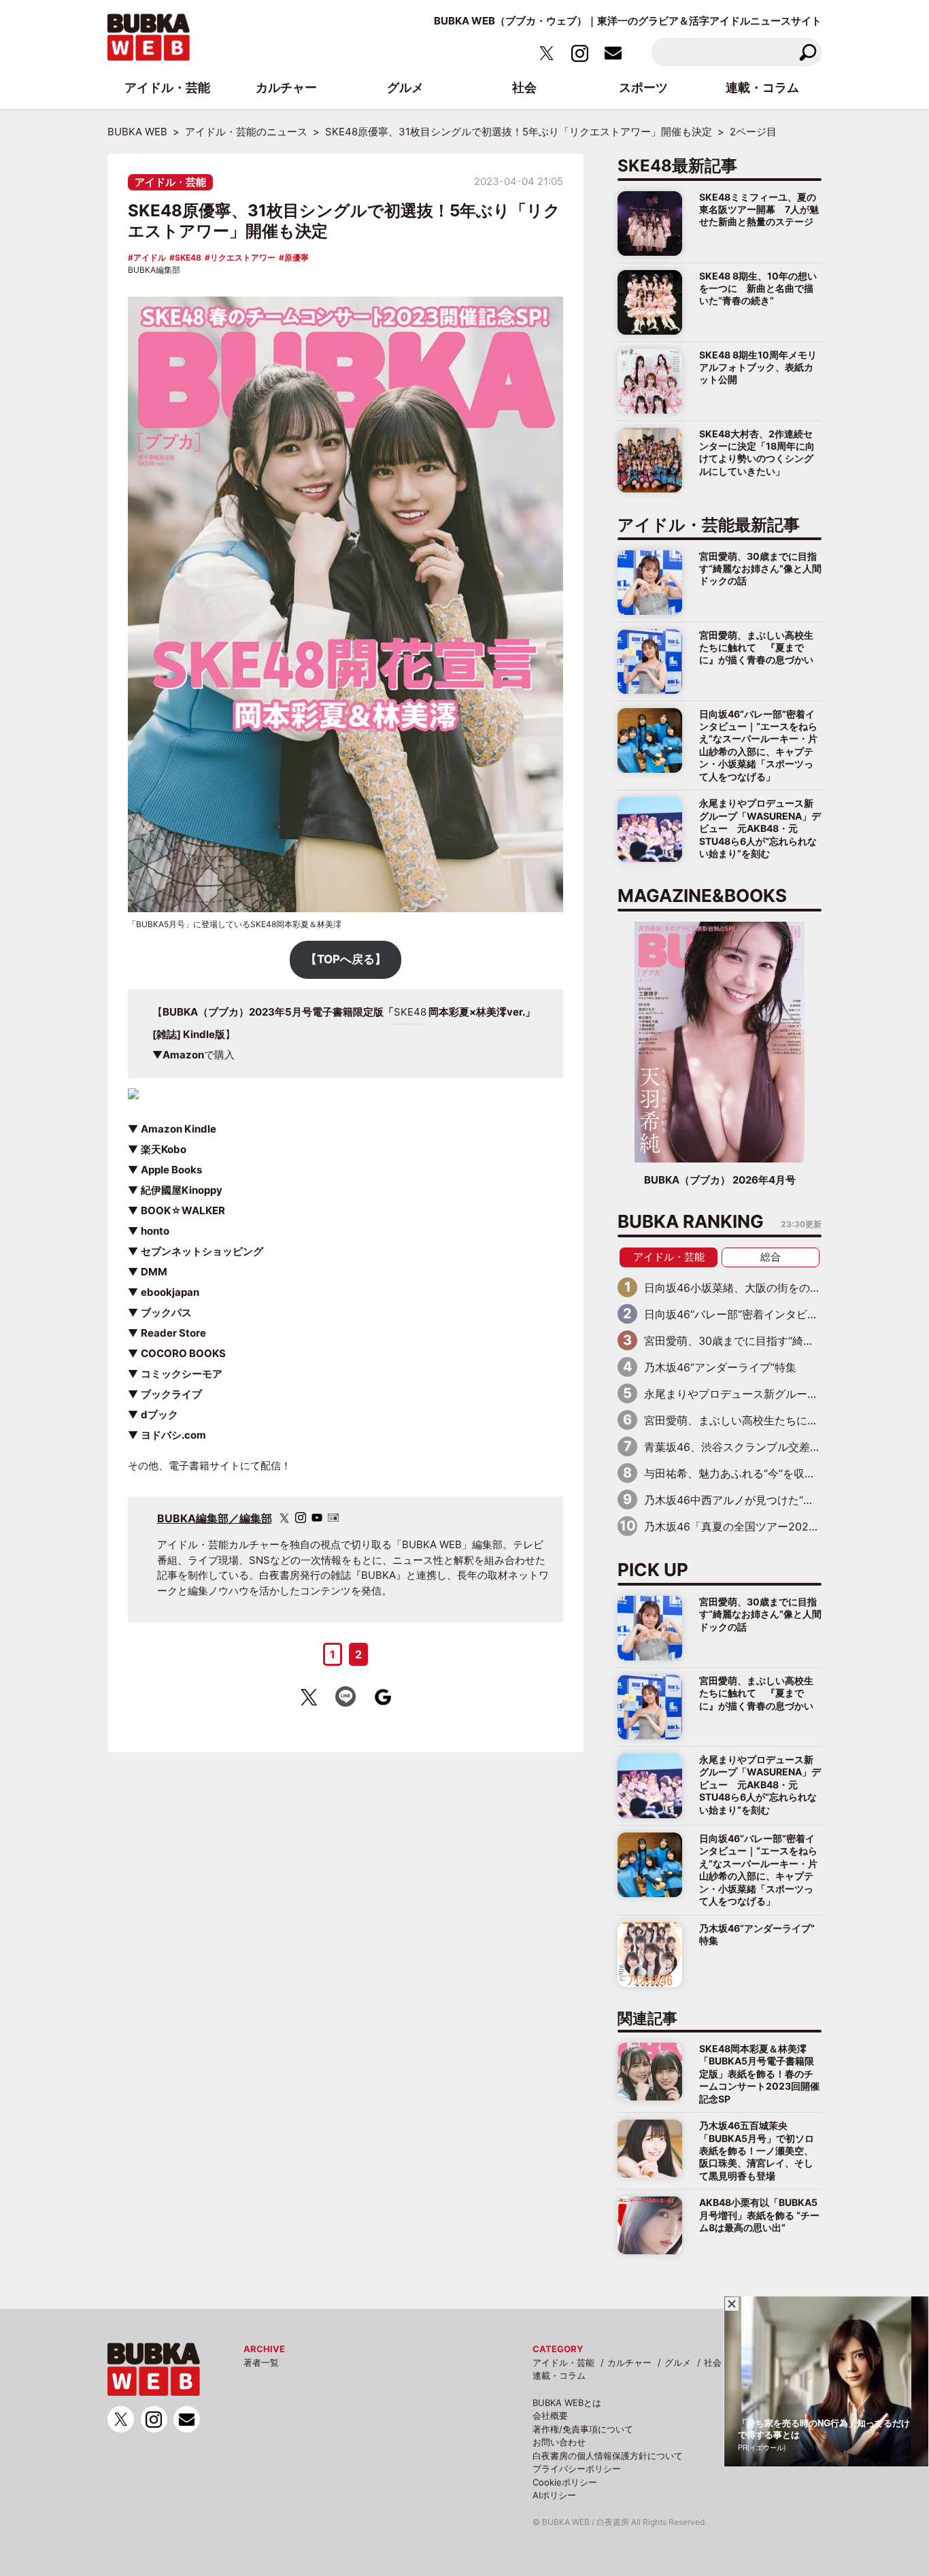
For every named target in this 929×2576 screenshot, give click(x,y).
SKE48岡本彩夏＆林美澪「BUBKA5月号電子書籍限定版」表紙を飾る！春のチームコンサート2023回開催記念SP (759, 2074)
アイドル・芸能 (170, 182)
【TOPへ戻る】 (346, 959)
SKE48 (188, 257)
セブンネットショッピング (202, 1251)
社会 (713, 2362)
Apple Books (171, 1170)
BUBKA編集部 (154, 270)
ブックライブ (171, 1394)
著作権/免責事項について (583, 2429)
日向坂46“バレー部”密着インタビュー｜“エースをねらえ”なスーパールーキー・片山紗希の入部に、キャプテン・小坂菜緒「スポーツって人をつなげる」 (758, 745)
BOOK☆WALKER (183, 1210)
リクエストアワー (243, 257)
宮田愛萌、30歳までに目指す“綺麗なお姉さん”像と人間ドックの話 (760, 569)
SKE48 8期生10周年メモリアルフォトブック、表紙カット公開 (758, 367)
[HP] (333, 1518)
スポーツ (643, 87)
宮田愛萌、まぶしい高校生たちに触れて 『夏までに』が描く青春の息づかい (756, 648)
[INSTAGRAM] (301, 1518)
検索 (808, 52)
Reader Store (173, 1333)
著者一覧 (261, 2362)
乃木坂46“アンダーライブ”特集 (720, 1367)
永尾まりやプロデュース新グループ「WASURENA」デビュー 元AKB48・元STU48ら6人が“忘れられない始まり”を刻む (760, 828)
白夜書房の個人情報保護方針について (608, 2456)
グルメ (678, 2362)
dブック (159, 1415)
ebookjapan (170, 1292)
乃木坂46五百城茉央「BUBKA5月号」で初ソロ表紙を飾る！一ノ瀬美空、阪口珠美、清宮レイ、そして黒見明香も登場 (757, 2151)
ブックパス (166, 1312)
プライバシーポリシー (577, 2469)
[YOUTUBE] (317, 1518)
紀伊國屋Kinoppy (182, 1190)
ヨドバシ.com (173, 1435)
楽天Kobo (164, 1149)
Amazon (183, 1055)
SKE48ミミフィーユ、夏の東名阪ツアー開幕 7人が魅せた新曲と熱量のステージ (759, 210)
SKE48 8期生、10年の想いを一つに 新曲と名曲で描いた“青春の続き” (758, 288)
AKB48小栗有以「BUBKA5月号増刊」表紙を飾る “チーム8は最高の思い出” (759, 2215)
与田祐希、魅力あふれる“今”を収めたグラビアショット (779, 1473)
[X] (284, 1518)
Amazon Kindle (179, 1129)
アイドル (150, 257)
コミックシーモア (182, 1374)
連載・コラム (559, 2375)
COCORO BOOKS (183, 1353)
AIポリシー (554, 2495)
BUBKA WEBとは (567, 2403)
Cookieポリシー (565, 2482)
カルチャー (629, 2362)
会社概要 (550, 2415)
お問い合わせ (559, 2442)
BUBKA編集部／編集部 (215, 1518)
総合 (771, 1257)
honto (155, 1231)
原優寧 (297, 257)
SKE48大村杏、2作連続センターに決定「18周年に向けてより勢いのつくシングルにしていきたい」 (757, 452)
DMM (154, 1272)
